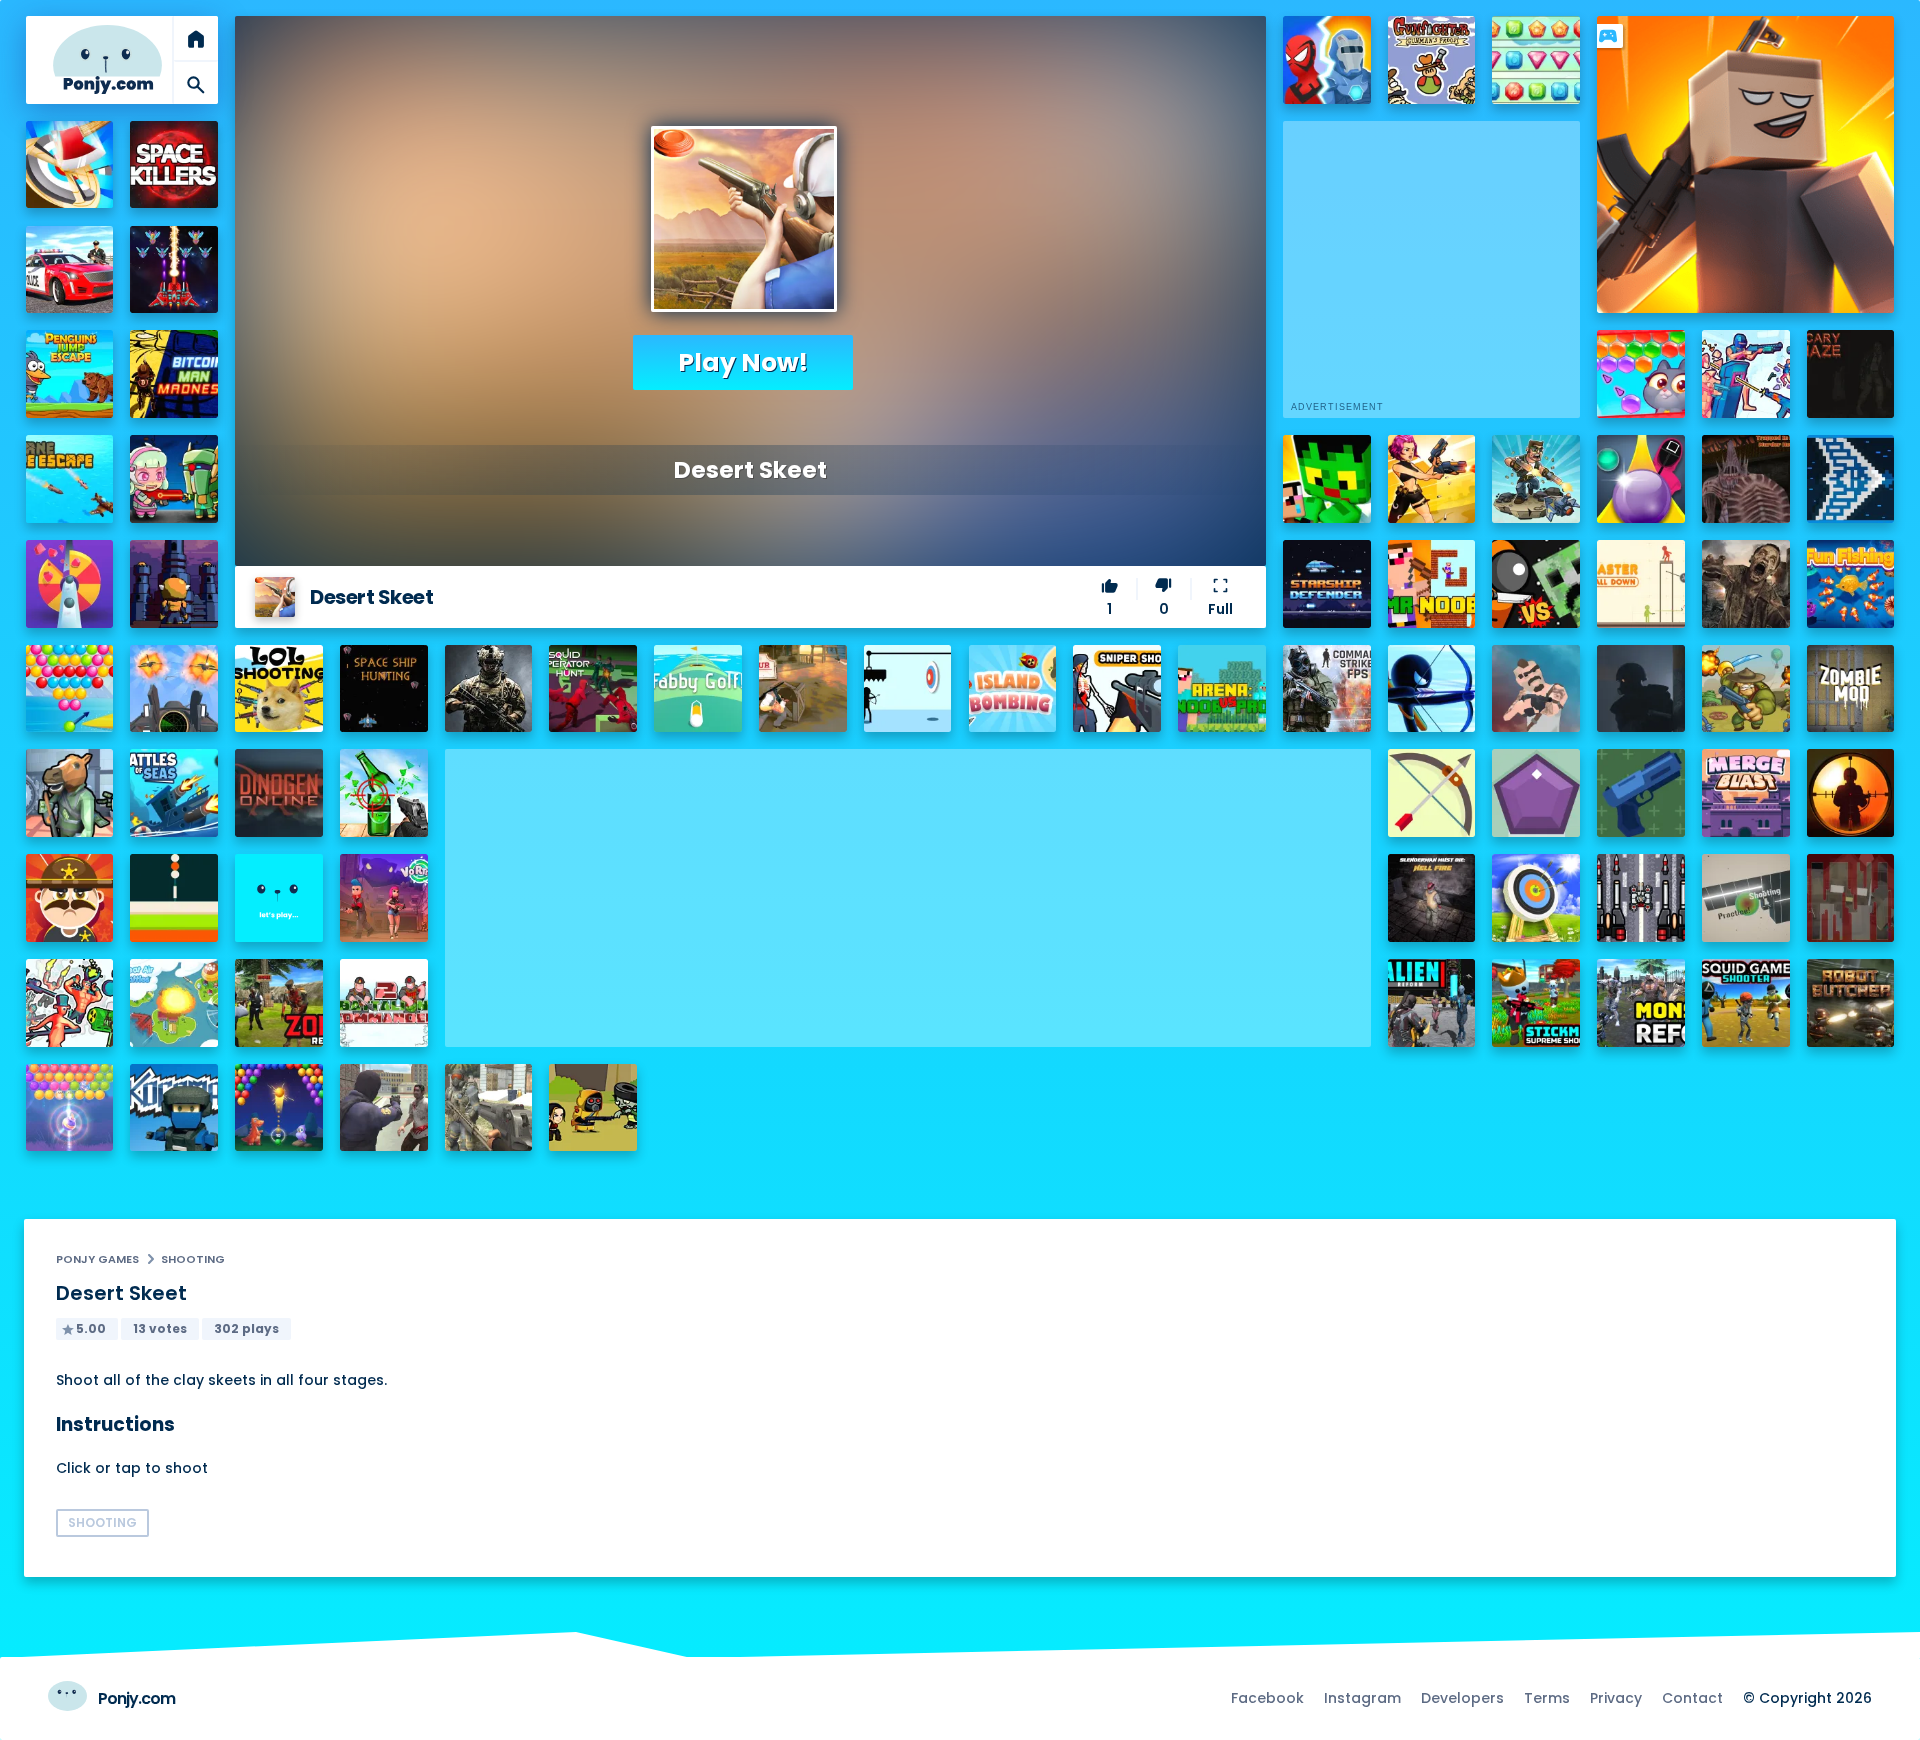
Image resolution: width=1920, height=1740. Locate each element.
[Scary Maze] (1851, 374)
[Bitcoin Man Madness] (174, 374)
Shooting (193, 1259)
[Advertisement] (908, 889)
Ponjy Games (97, 1259)
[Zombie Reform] (279, 1003)
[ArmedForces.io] (489, 689)
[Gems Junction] (1536, 60)
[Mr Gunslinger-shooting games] (1432, 479)
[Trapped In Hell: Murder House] (1746, 479)
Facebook (1267, 1698)
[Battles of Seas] (174, 793)
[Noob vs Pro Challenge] (1327, 479)
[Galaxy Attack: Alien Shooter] (174, 270)
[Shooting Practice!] (1746, 898)
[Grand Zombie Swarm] (384, 1108)
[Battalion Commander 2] (384, 1003)
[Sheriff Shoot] (70, 898)
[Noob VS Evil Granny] (1851, 898)
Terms (1547, 1698)
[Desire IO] (1536, 689)
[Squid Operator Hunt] (593, 689)
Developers (1462, 1698)
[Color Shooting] (174, 898)
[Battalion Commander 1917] (1746, 689)
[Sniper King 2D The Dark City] (1851, 793)
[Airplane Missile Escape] (70, 479)
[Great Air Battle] (174, 1003)
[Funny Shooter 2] (70, 1003)
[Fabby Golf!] (698, 689)
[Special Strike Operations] (489, 1108)
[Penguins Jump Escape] (70, 374)
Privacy (1616, 1698)
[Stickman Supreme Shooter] (1536, 1003)
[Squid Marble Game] (1641, 479)
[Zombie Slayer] (593, 1108)
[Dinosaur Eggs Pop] (279, 1108)
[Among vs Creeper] (1536, 584)
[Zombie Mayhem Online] (1746, 584)
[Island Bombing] (1013, 689)
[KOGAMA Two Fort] (174, 1108)
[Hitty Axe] (70, 165)
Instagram (1362, 1698)
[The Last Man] (1641, 689)
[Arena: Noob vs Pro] (1222, 689)
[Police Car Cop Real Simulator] (70, 270)
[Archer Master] (1536, 898)
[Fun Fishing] (1851, 584)
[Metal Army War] (174, 479)
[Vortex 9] (384, 898)
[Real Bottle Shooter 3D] (384, 793)
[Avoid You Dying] (908, 689)
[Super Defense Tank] (1641, 898)
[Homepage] (108, 59)
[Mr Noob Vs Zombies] (1432, 584)
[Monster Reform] (1641, 1003)
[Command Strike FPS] (1327, 689)
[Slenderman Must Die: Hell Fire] (1432, 898)
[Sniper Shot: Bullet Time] (1117, 689)
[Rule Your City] (803, 689)
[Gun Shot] (1641, 793)
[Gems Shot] (1536, 793)
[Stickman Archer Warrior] (1432, 689)
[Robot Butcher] (1851, 1003)
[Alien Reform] (1432, 1003)
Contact (1692, 1698)
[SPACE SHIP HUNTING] (384, 689)
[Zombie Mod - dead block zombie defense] (1851, 689)
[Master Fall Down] (1641, 584)
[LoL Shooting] (279, 689)
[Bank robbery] (70, 793)
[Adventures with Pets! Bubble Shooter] (1641, 374)
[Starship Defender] (1327, 584)
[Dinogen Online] (279, 793)
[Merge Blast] (1746, 793)
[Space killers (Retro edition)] (174, 165)
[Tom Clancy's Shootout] (279, 898)
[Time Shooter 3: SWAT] (1746, 374)
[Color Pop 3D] (70, 584)
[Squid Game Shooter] (1746, 1003)
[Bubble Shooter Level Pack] (70, 689)
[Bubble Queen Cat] (70, 1108)
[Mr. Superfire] (1536, 479)
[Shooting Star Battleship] (1851, 479)
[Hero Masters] (1327, 60)
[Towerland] (174, 584)
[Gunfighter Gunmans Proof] (1432, 60)
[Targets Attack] (1432, 793)
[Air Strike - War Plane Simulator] (174, 689)
